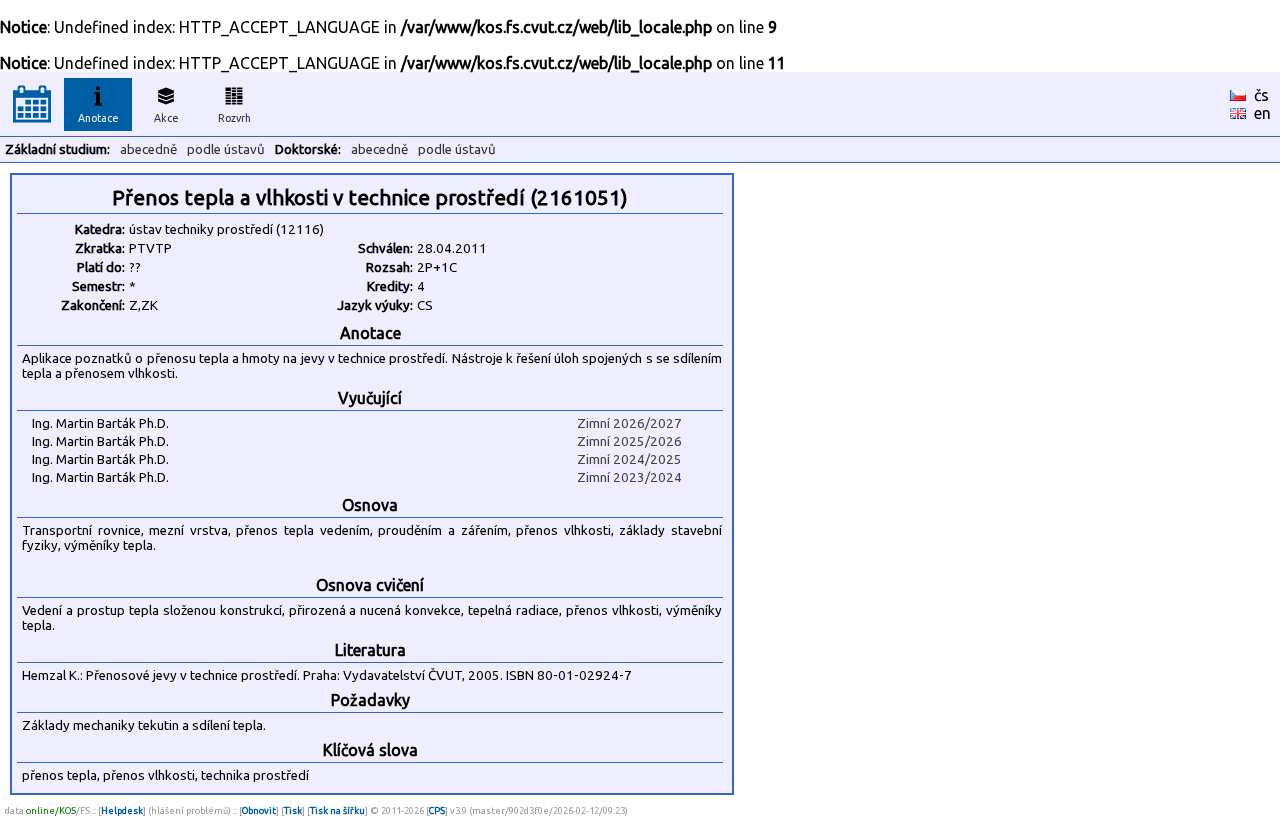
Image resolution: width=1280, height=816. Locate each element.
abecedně (148, 149)
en (1262, 113)
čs (1261, 95)
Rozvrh (234, 118)
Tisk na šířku (337, 810)
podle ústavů (226, 149)
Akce (166, 118)
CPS (437, 810)
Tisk (293, 810)
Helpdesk (122, 810)
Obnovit (259, 810)
